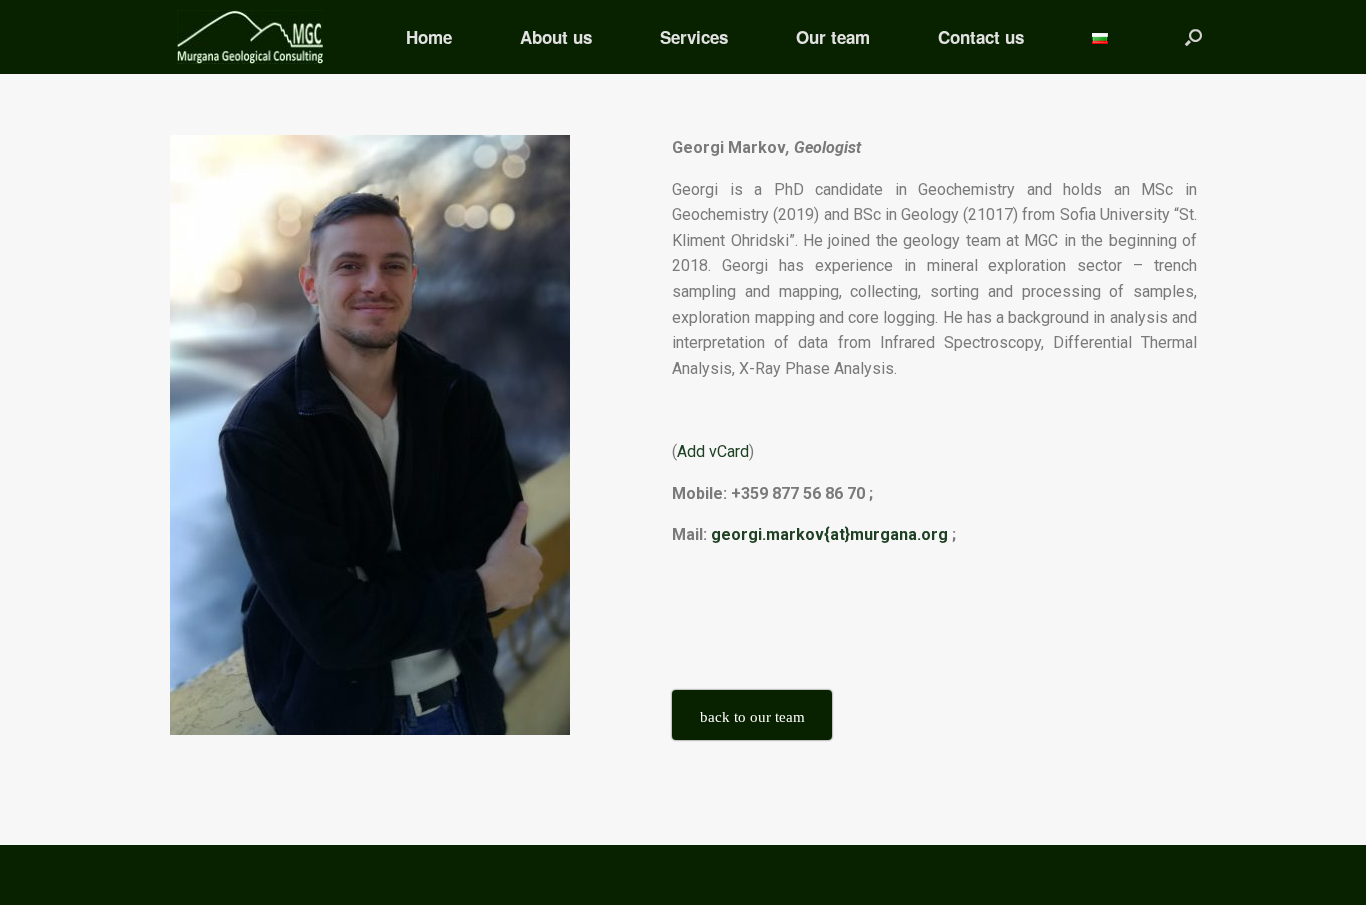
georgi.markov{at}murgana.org (829, 534)
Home (429, 37)
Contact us (981, 37)
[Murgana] (250, 37)
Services (694, 37)
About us (556, 37)
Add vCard (713, 451)
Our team (833, 37)
